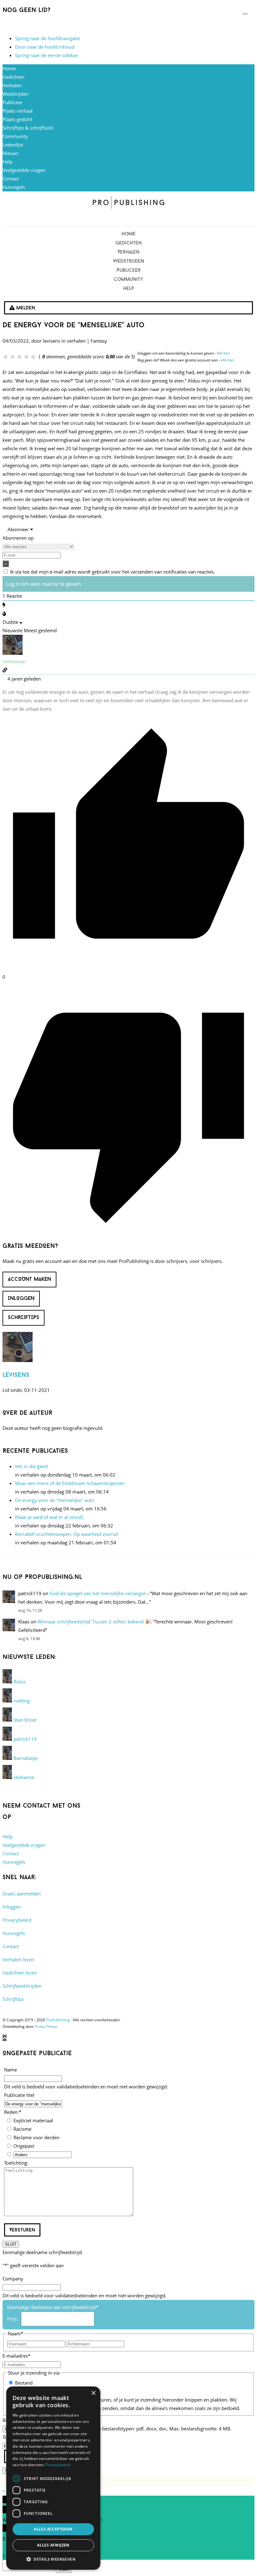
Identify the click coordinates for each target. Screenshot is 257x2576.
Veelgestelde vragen (24, 170)
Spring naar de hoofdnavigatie (47, 38)
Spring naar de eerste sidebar (47, 55)
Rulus (19, 1681)
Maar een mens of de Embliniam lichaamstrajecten (70, 1483)
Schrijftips (13, 1999)
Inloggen (12, 1907)
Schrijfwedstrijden (22, 1986)
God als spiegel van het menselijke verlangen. (99, 1593)
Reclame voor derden (37, 2137)
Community (15, 136)
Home (9, 68)
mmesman (14, 661)
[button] (53, 2559)
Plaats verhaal (18, 111)
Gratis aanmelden (22, 1894)
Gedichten (13, 77)
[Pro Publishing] (128, 202)
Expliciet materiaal (33, 2120)
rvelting (22, 1701)
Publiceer (13, 102)
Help (8, 162)
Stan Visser (25, 1720)
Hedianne (24, 1777)
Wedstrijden (16, 94)
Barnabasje (26, 1758)
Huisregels (14, 187)
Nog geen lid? (26, 10)
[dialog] (53, 2478)
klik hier (223, 353)
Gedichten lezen (20, 1973)
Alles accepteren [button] (53, 2529)
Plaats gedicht (17, 119)
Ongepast (24, 2146)
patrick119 (25, 1739)
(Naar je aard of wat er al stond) (49, 1517)
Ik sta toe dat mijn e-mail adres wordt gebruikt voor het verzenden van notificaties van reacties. (113, 572)
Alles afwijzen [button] (53, 2545)
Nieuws (10, 153)
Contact (11, 179)
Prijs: (13, 2319)
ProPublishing (58, 2020)
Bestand (24, 2383)
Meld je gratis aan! (22, 25)
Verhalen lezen (18, 1959)
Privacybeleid (17, 1920)
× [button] (93, 2393)
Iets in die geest (32, 1466)
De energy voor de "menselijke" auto (55, 1500)
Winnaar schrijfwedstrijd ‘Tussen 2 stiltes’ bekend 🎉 (94, 1622)
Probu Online (46, 2026)
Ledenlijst (13, 145)
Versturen (22, 2230)
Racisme (22, 2129)
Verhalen (12, 85)
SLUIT (11, 2244)
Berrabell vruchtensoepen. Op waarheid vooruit (67, 1534)
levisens (16, 1375)
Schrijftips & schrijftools (28, 128)
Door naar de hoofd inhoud (45, 47)
